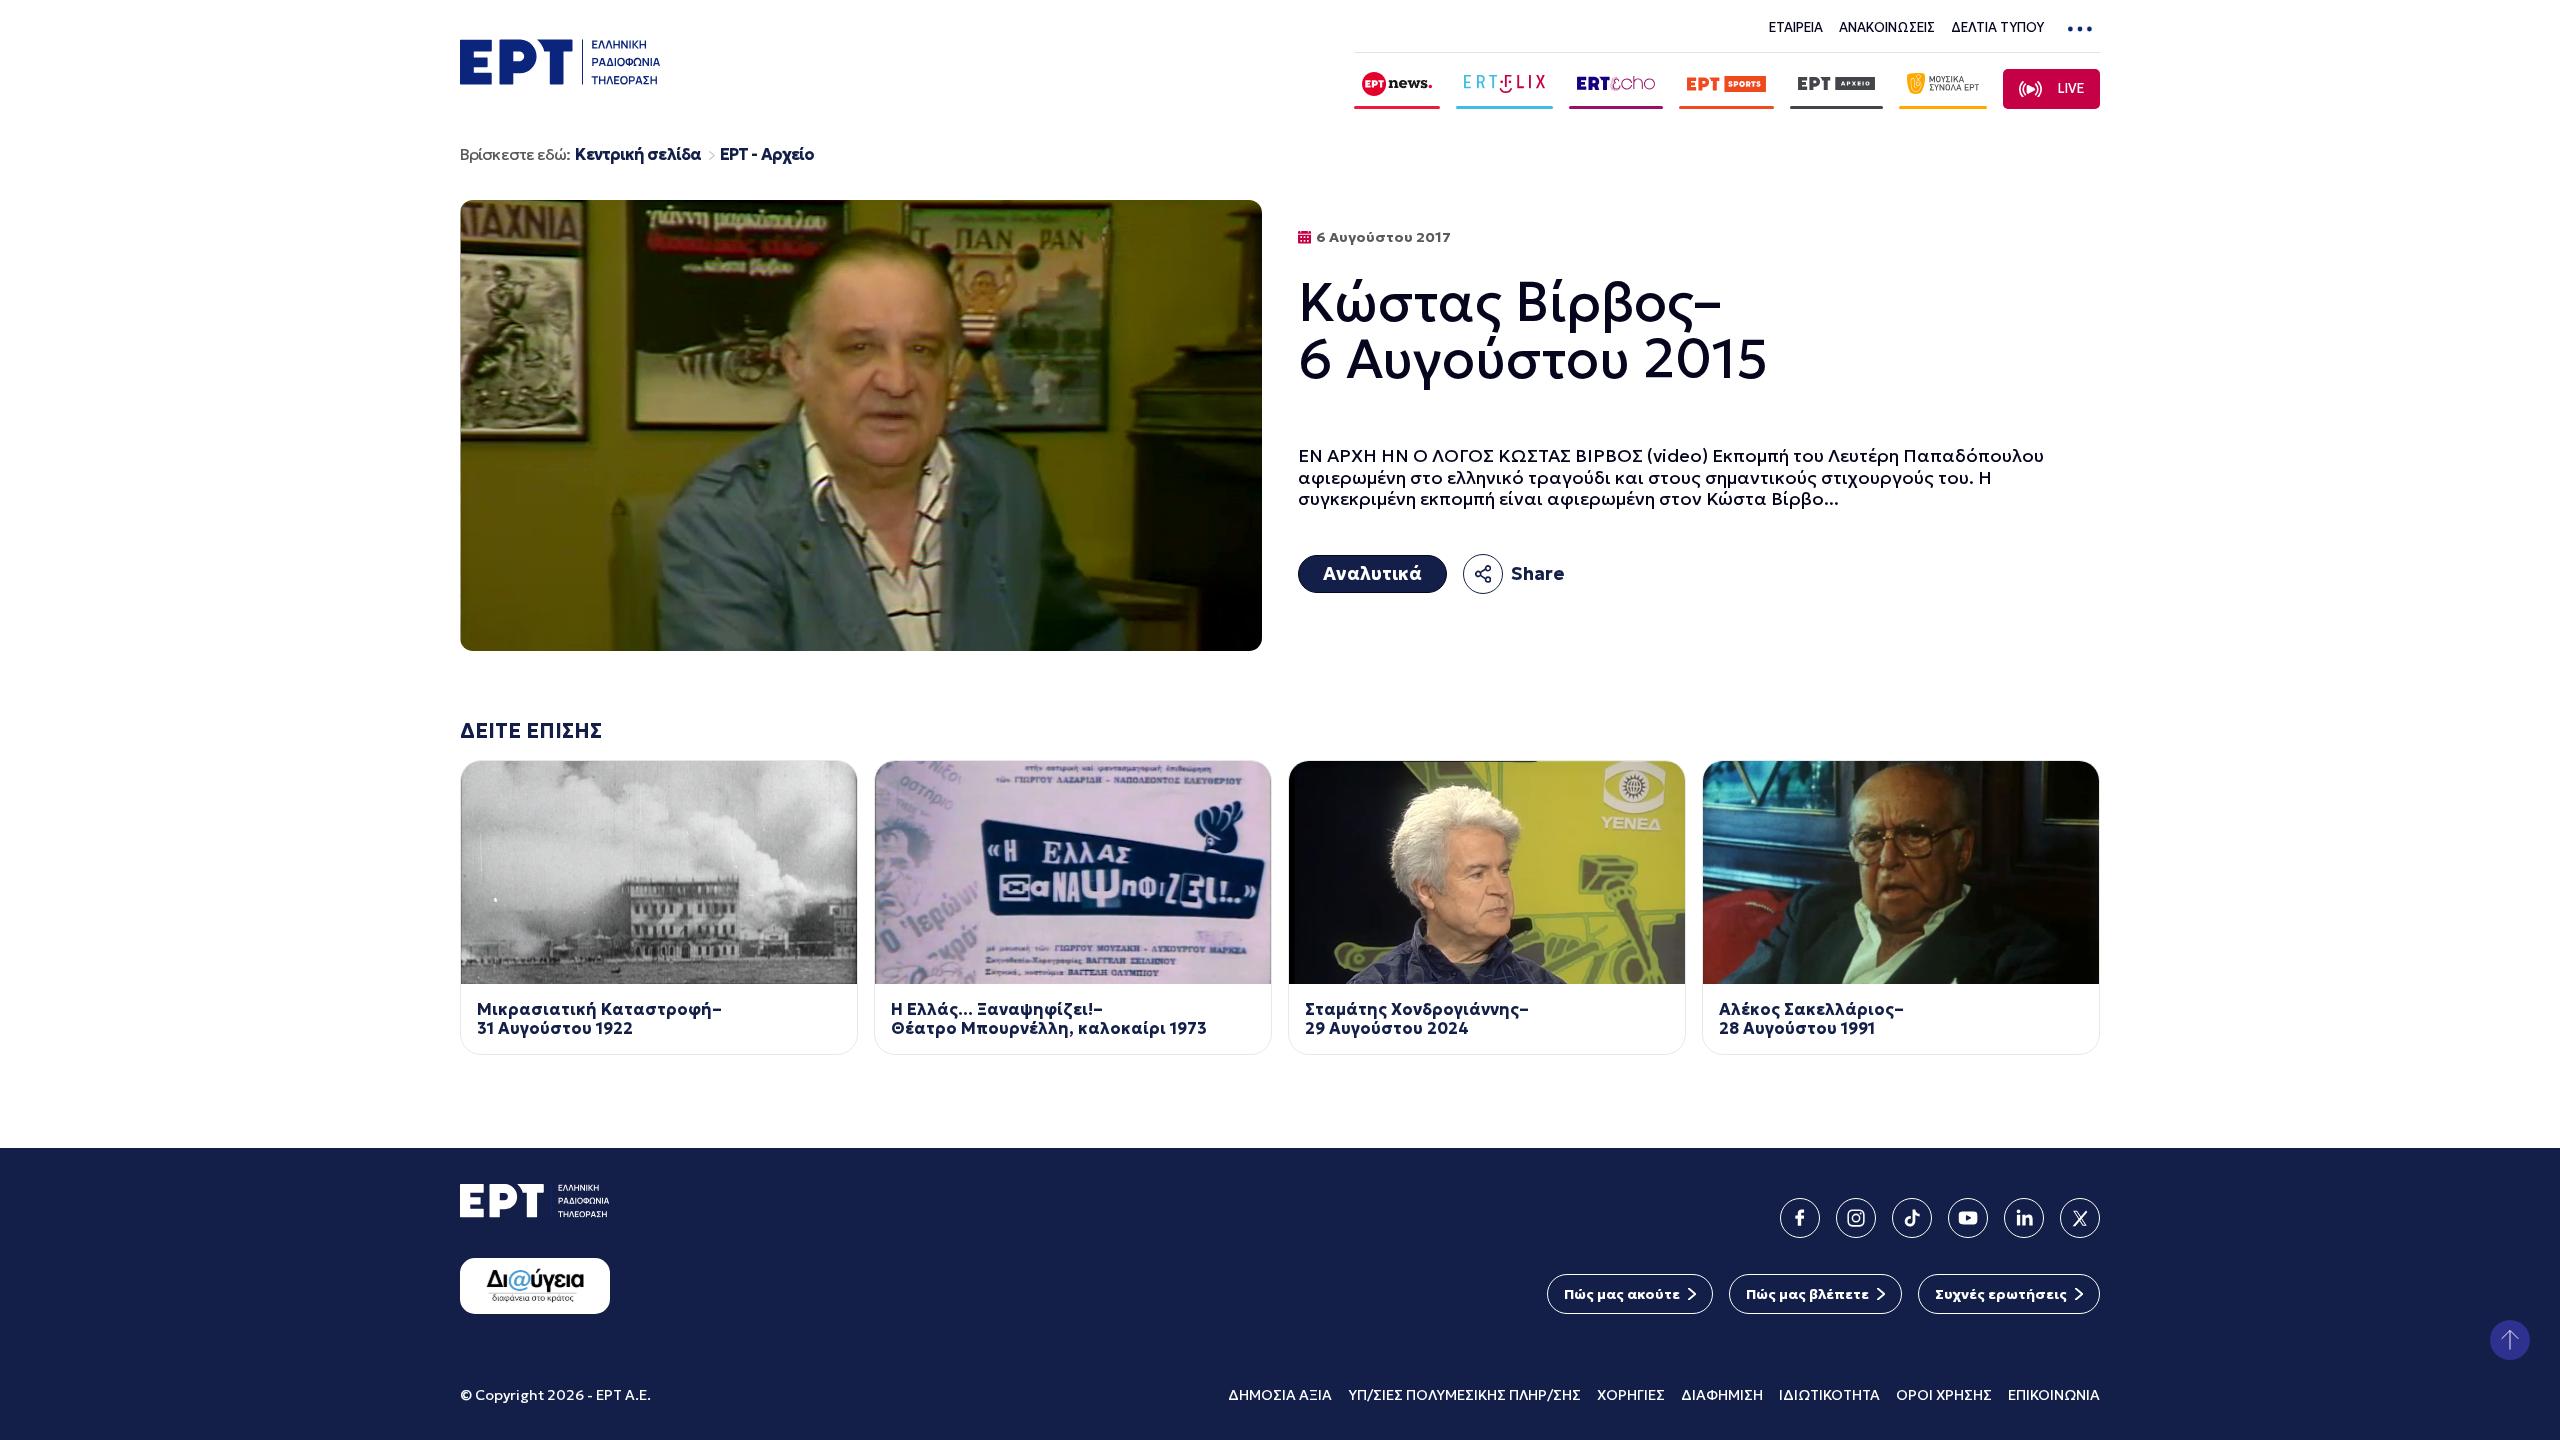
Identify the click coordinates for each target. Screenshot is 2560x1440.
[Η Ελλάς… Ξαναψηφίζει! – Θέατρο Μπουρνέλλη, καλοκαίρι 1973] (1073, 872)
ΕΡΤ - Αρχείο (767, 154)
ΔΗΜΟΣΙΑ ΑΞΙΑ (1280, 1395)
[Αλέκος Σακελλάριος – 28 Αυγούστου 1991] (1901, 872)
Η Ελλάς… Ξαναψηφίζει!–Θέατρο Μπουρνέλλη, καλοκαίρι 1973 (1049, 1019)
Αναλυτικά (1372, 573)
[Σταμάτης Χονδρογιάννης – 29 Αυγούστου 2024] (1487, 872)
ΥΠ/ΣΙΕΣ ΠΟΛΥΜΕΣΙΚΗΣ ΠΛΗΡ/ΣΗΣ (1464, 1395)
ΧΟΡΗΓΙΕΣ (1631, 1395)
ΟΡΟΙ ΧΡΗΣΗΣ (1944, 1395)
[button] (2510, 1340)
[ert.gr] (560, 78)
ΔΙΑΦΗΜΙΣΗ (1722, 1395)
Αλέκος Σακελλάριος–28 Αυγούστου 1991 (1811, 1019)
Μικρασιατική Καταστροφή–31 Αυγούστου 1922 (599, 1019)
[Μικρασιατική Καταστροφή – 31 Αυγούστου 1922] (659, 872)
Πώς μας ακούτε (1622, 1294)
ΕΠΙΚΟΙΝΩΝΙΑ (2054, 1395)
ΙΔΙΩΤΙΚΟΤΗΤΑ (1829, 1395)
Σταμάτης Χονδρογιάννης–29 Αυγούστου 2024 (1417, 1019)
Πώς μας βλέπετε (1807, 1294)
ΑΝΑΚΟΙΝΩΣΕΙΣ (1887, 27)
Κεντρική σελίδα (638, 154)
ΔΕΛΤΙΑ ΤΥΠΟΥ (1997, 27)
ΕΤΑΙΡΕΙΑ (1796, 27)
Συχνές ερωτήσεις (2001, 1294)
